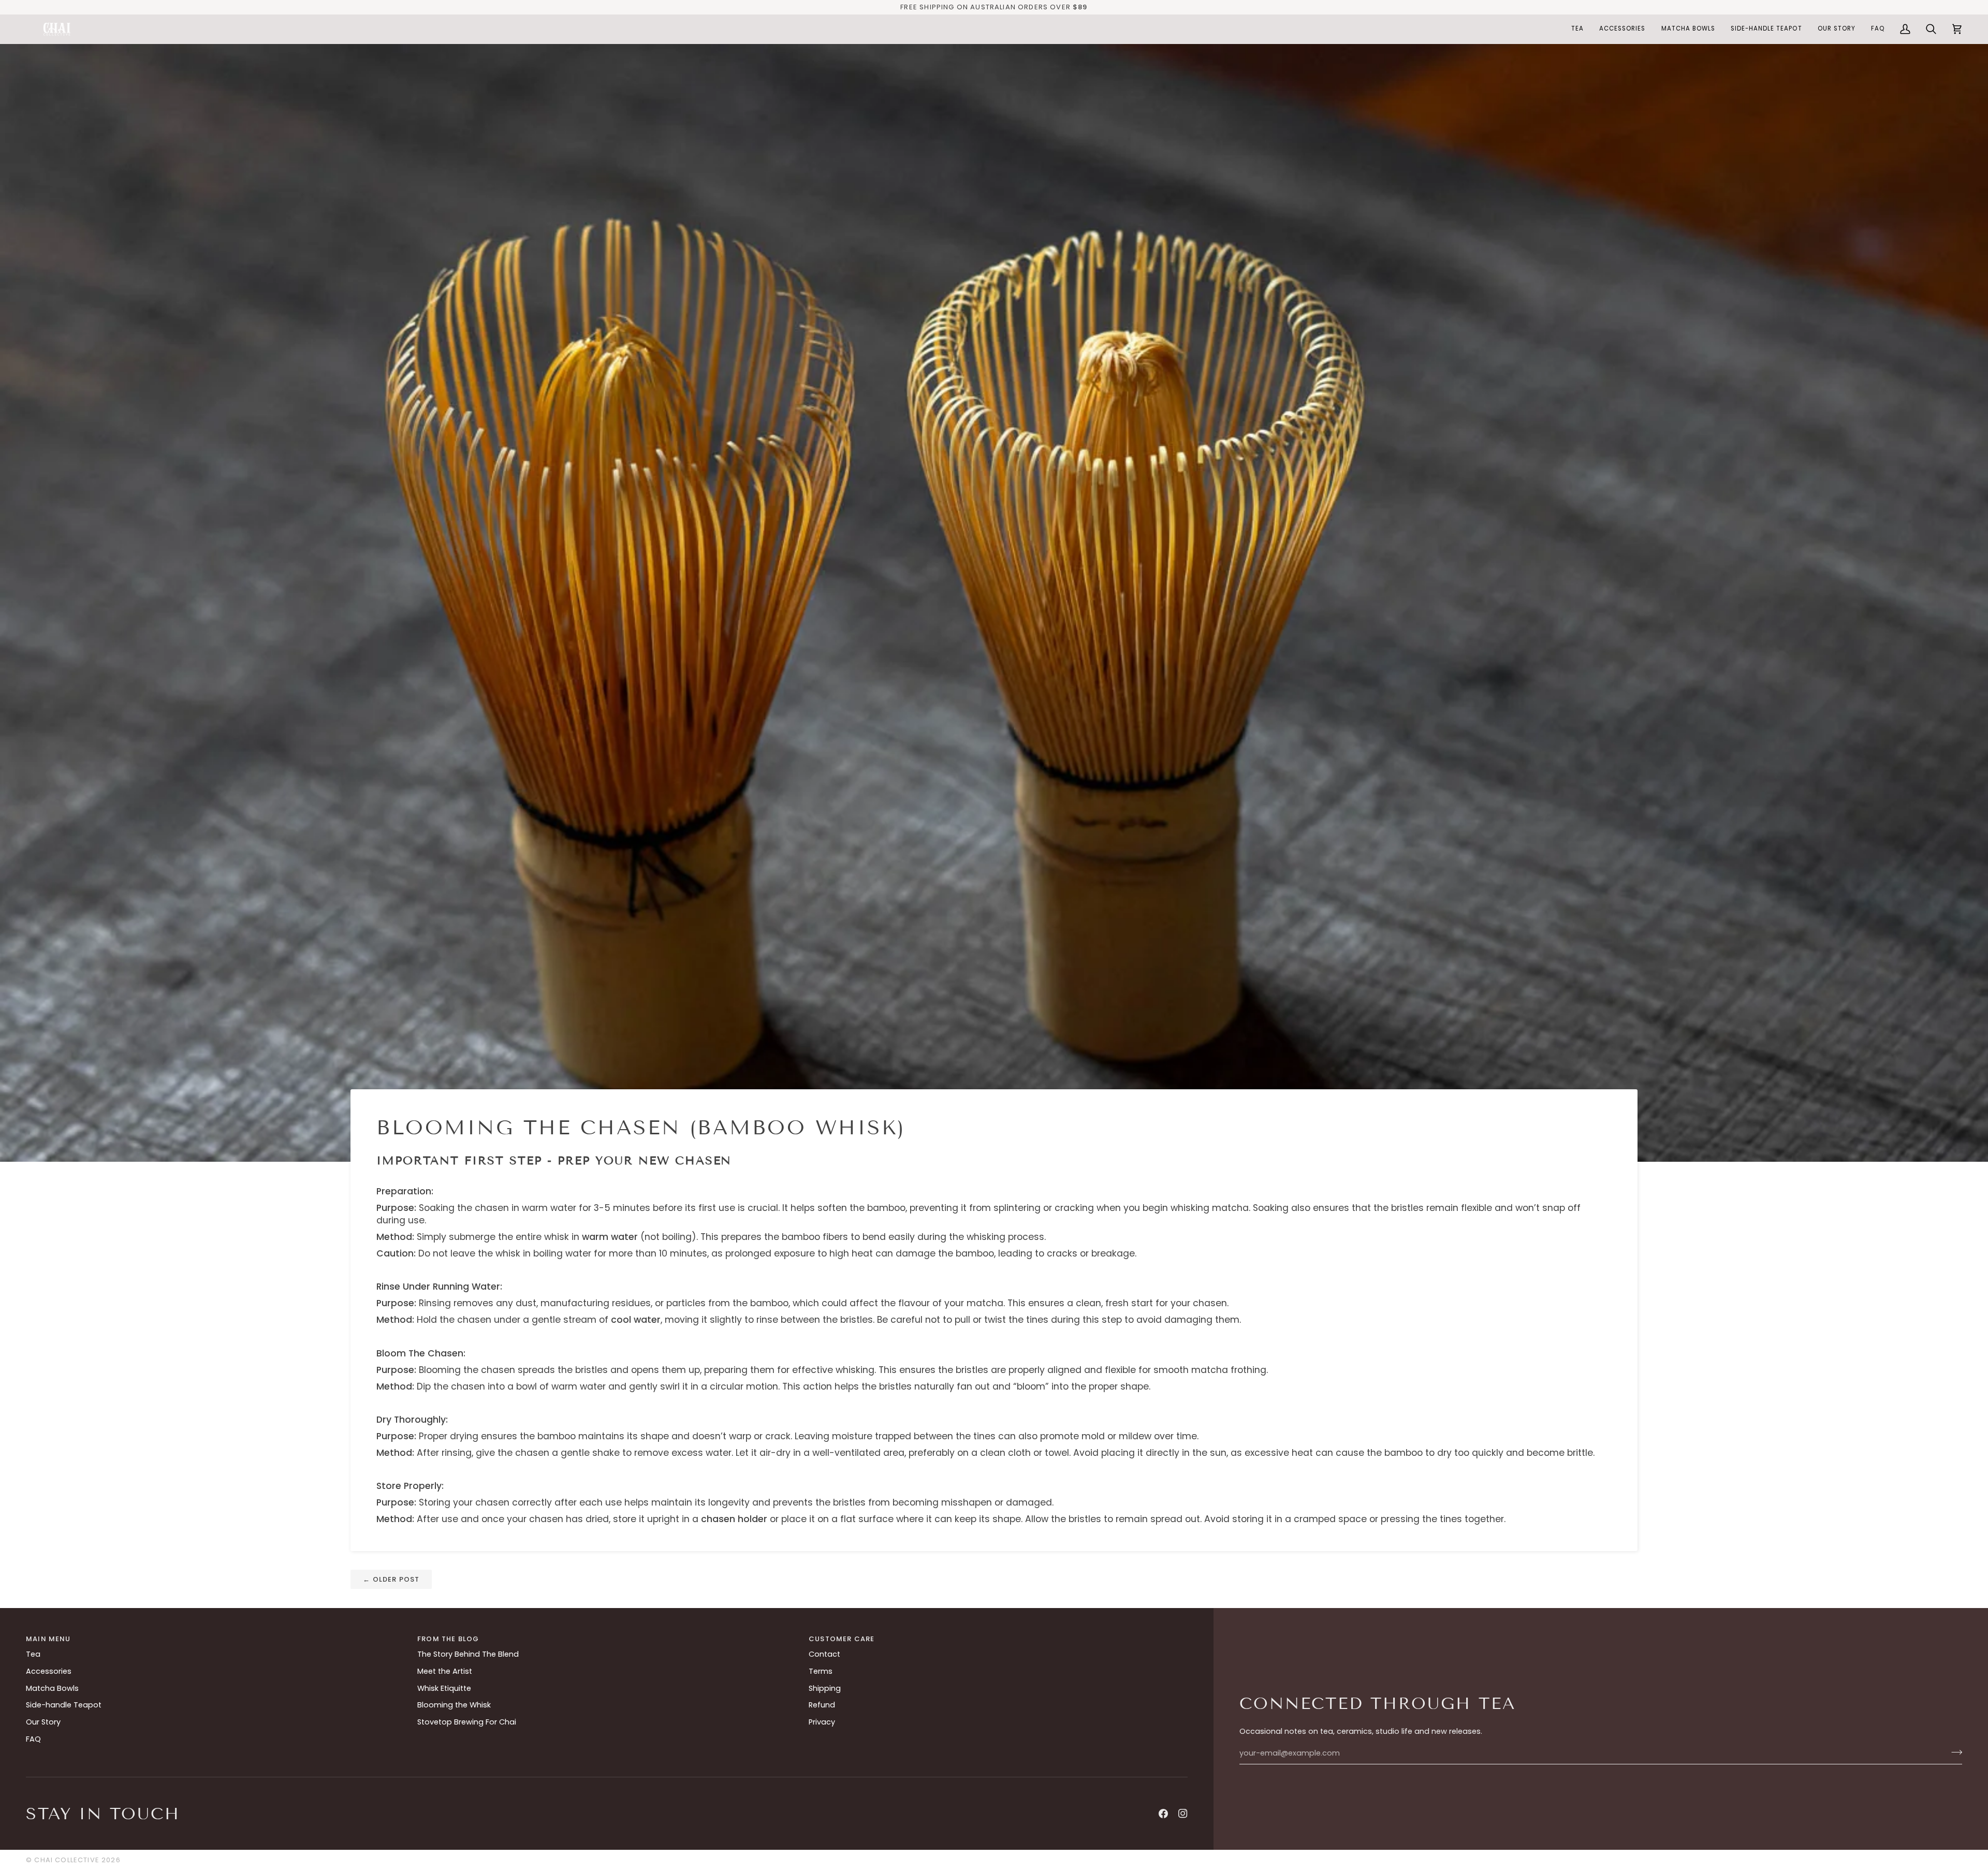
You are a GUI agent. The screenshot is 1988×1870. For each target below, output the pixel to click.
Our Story (43, 1722)
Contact (824, 1654)
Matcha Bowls (52, 1688)
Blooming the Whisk (454, 1705)
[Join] (1954, 1752)
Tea (33, 1654)
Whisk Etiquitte (444, 1688)
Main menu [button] (48, 1639)
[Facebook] (1163, 1814)
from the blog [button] (448, 1639)
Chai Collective (67, 1860)
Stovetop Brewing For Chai (467, 1722)
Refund (822, 1705)
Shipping (825, 1688)
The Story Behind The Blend (468, 1654)
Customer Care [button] (842, 1639)
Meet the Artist (445, 1671)
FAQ (33, 1739)
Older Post (391, 1579)
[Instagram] (1183, 1814)
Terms (821, 1671)
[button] (1577, 29)
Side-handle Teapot (64, 1705)
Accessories (49, 1671)
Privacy (822, 1722)
